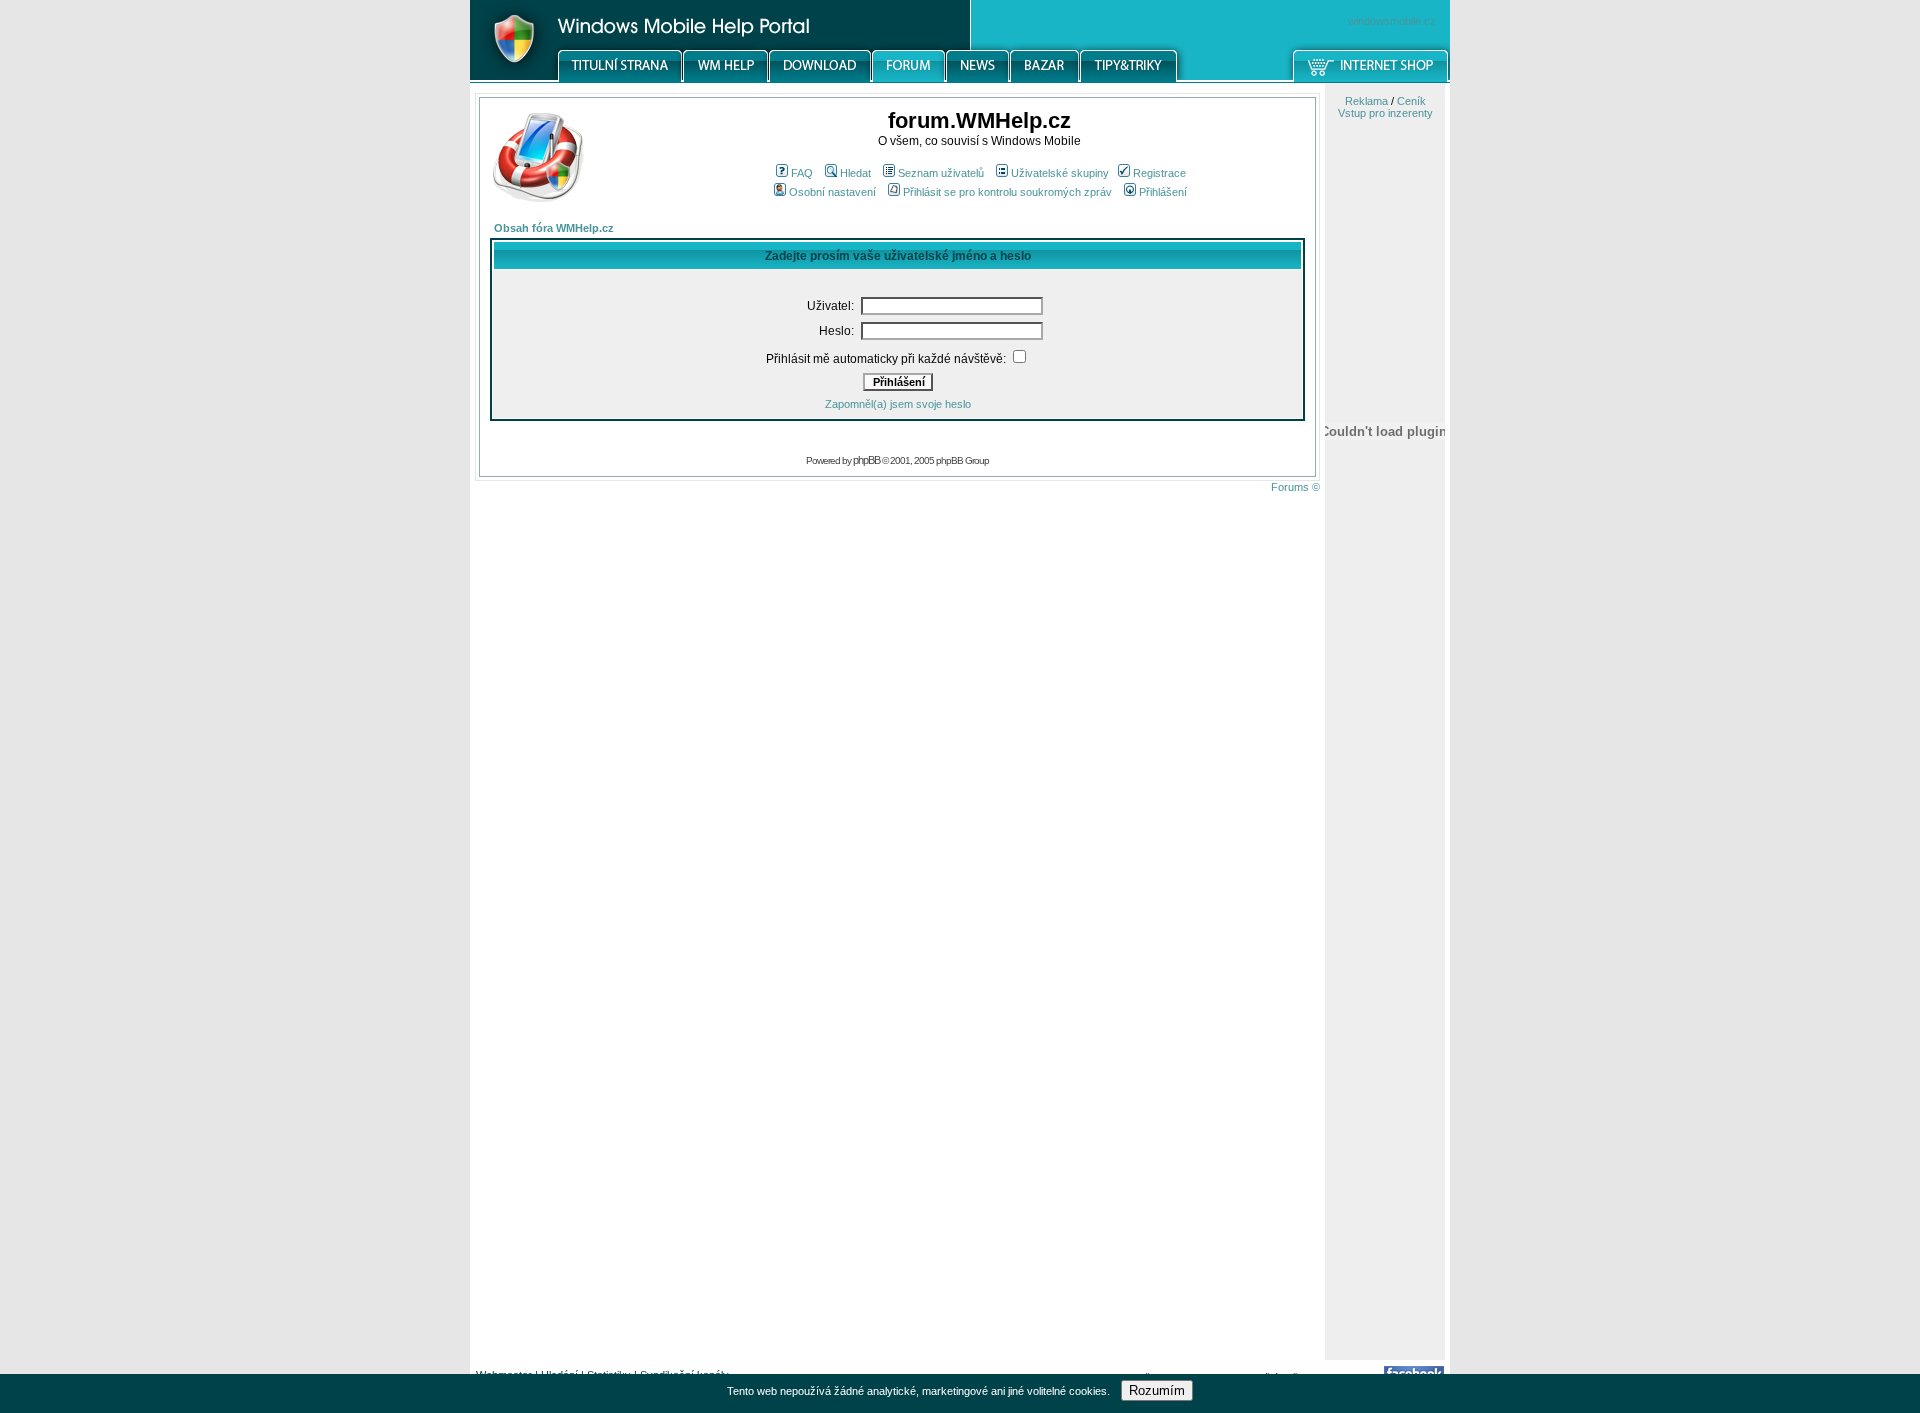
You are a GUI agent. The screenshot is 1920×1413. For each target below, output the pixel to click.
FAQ (802, 173)
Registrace (1159, 173)
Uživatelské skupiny (1060, 173)
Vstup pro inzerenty (1385, 113)
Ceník (1411, 101)
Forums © (1295, 487)
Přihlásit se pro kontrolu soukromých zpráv (1007, 192)
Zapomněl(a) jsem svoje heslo (898, 404)
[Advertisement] (1385, 1043)
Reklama (1366, 101)
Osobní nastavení (832, 192)
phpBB (866, 460)
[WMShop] (1371, 79)
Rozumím (1157, 1390)
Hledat (855, 173)
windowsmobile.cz (1392, 21)
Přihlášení (1163, 192)
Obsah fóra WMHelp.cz (554, 228)
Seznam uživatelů (941, 173)
